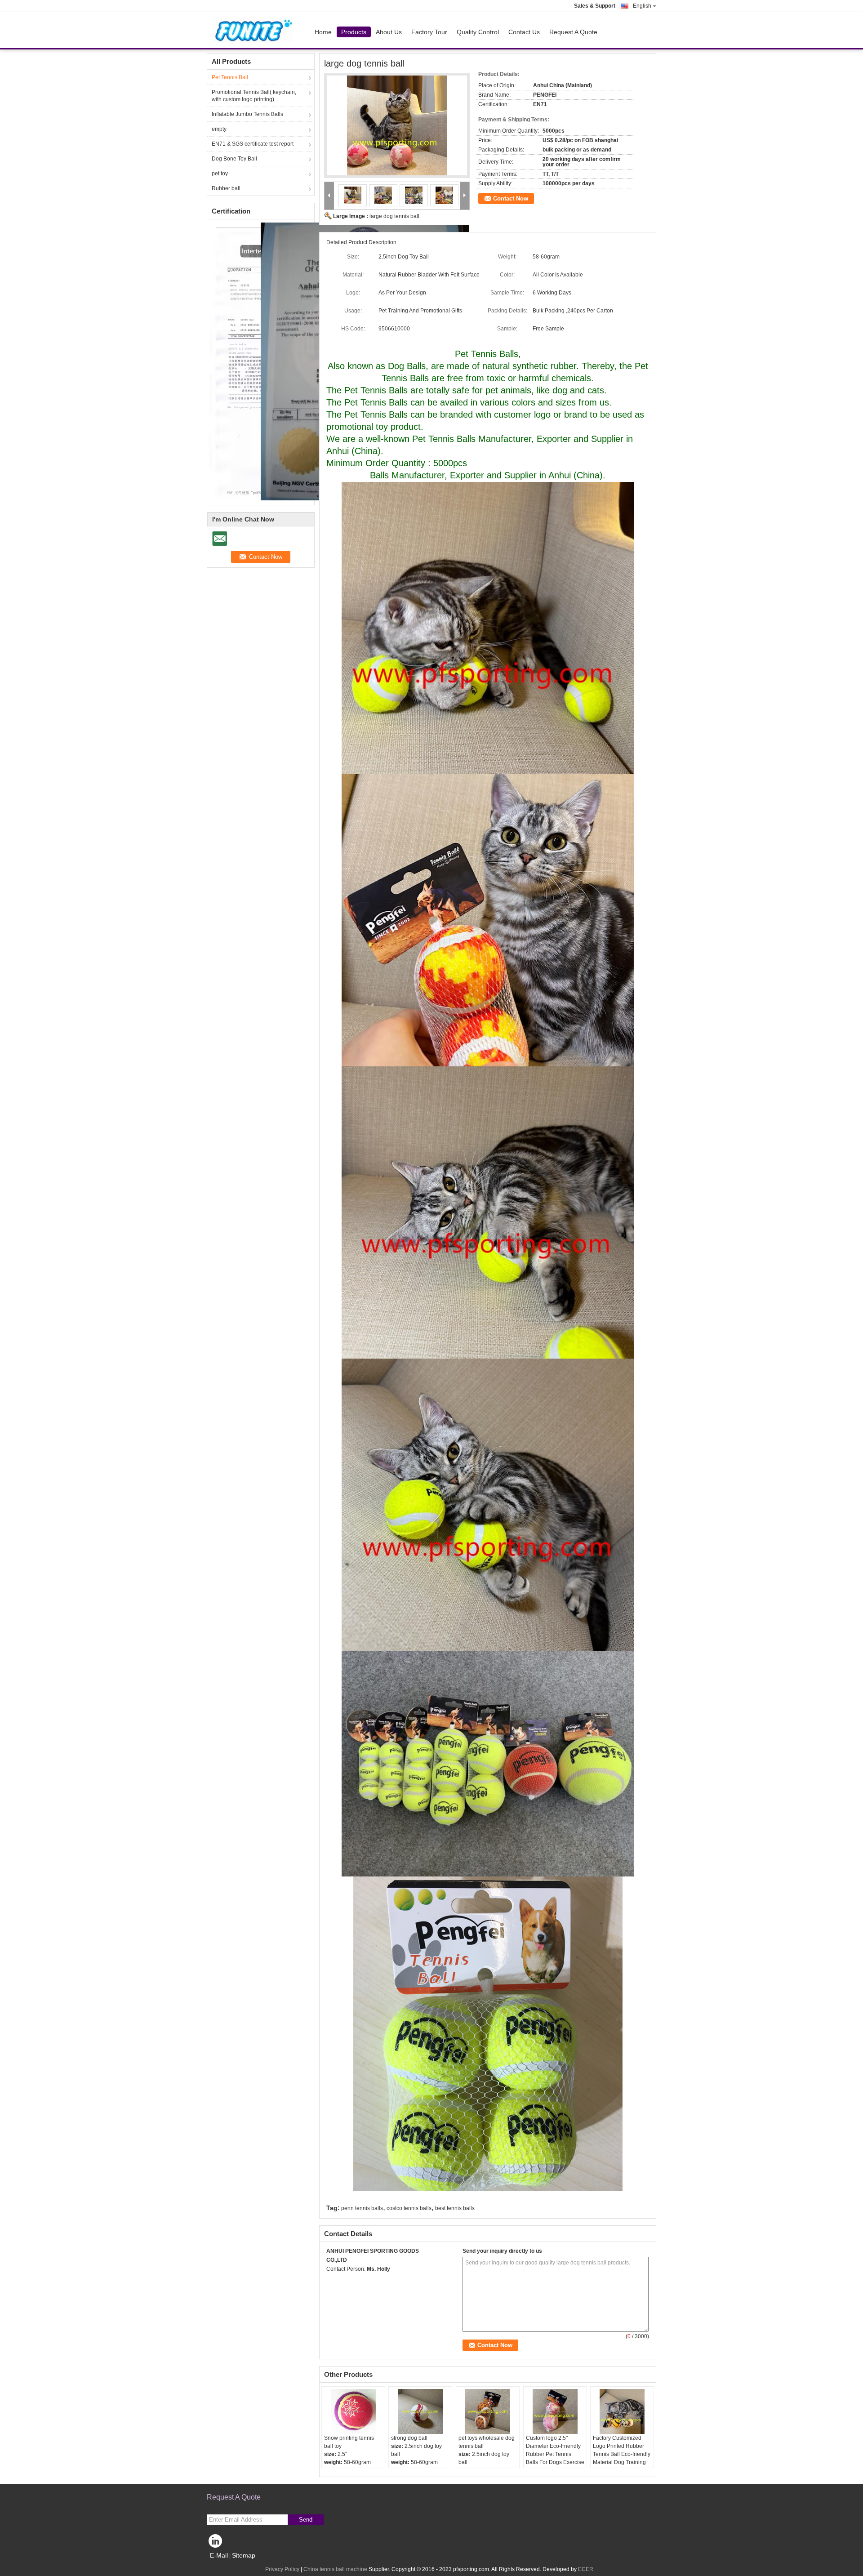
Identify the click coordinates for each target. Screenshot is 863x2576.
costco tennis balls (409, 2208)
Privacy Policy (282, 2569)
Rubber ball (226, 188)
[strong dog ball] (420, 2411)
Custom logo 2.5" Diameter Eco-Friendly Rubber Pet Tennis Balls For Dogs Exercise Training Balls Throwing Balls (555, 2458)
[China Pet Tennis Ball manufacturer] (254, 30)
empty (219, 129)
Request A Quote (573, 32)
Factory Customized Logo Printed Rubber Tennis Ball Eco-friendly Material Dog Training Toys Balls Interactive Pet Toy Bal (622, 2458)
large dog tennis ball (394, 216)
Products (354, 32)
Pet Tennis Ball (230, 77)
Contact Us (524, 32)
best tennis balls (455, 2208)
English (642, 6)
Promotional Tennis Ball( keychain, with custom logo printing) (254, 96)
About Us (389, 32)
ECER (586, 2569)
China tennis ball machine (335, 2569)
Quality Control (478, 32)
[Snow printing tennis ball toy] (353, 2411)
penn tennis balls (362, 2208)
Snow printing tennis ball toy (349, 2442)
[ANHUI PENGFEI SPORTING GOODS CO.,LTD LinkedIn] (216, 2543)
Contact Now (511, 198)
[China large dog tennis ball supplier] (397, 125)
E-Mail (219, 2555)
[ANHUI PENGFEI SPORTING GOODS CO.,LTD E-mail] (331, 2281)
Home (323, 32)
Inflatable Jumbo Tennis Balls (247, 114)
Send (306, 2520)
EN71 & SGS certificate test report (253, 144)
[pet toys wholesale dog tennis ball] (488, 2411)
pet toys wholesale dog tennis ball (487, 2442)
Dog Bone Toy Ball (234, 159)
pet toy (220, 174)
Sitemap (244, 2555)
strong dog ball (409, 2438)
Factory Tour (429, 32)
